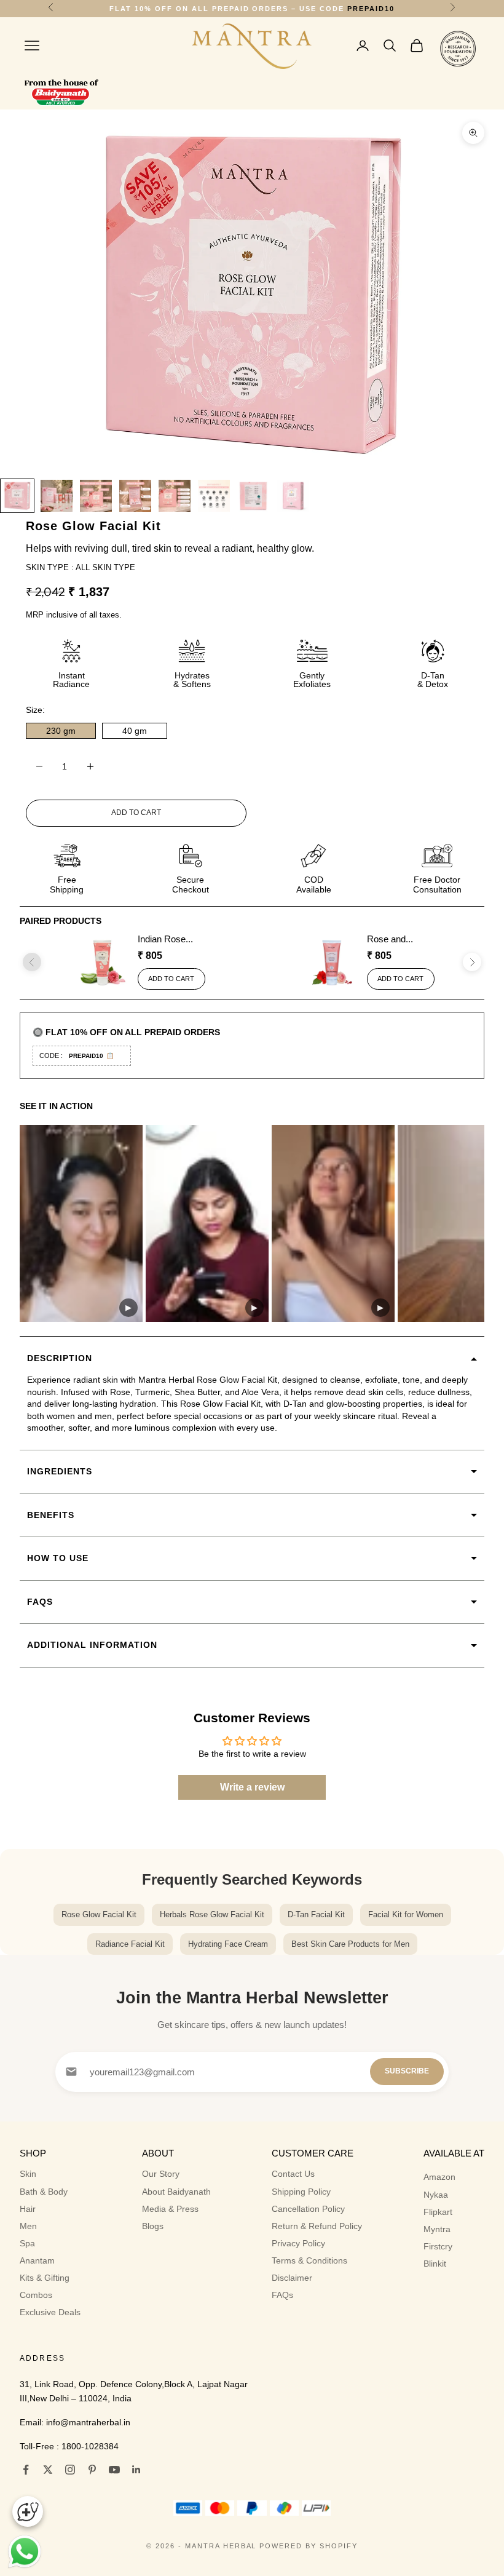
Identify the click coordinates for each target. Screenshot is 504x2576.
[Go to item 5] (175, 496)
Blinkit (435, 2264)
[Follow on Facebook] (26, 2470)
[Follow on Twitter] (48, 2470)
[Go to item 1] (17, 496)
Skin (28, 2174)
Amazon (439, 2177)
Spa (27, 2243)
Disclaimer (292, 2278)
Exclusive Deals (50, 2312)
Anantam (37, 2260)
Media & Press (170, 2209)
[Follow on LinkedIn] (136, 2470)
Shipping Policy (301, 2192)
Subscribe (407, 2071)
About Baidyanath (176, 2192)
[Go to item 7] (253, 496)
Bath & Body (44, 2192)
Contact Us (293, 2174)
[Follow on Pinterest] (92, 2470)
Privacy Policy (298, 2243)
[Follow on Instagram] (70, 2470)
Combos (36, 2295)
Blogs (153, 2226)
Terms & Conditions (309, 2260)
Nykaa (436, 2195)
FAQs (282, 2295)
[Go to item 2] (57, 496)
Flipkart (438, 2212)
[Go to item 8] (293, 496)
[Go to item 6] (214, 496)
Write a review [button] (252, 1787)
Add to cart (136, 813)
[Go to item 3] (96, 496)
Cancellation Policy (308, 2209)
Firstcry (438, 2246)
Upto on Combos (252, 9)
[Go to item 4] (135, 496)
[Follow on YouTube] (114, 2470)
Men (28, 2226)
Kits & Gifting (45, 2278)
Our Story (161, 2174)
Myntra (437, 2229)
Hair (28, 2209)
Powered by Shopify (309, 2546)
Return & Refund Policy (317, 2226)
